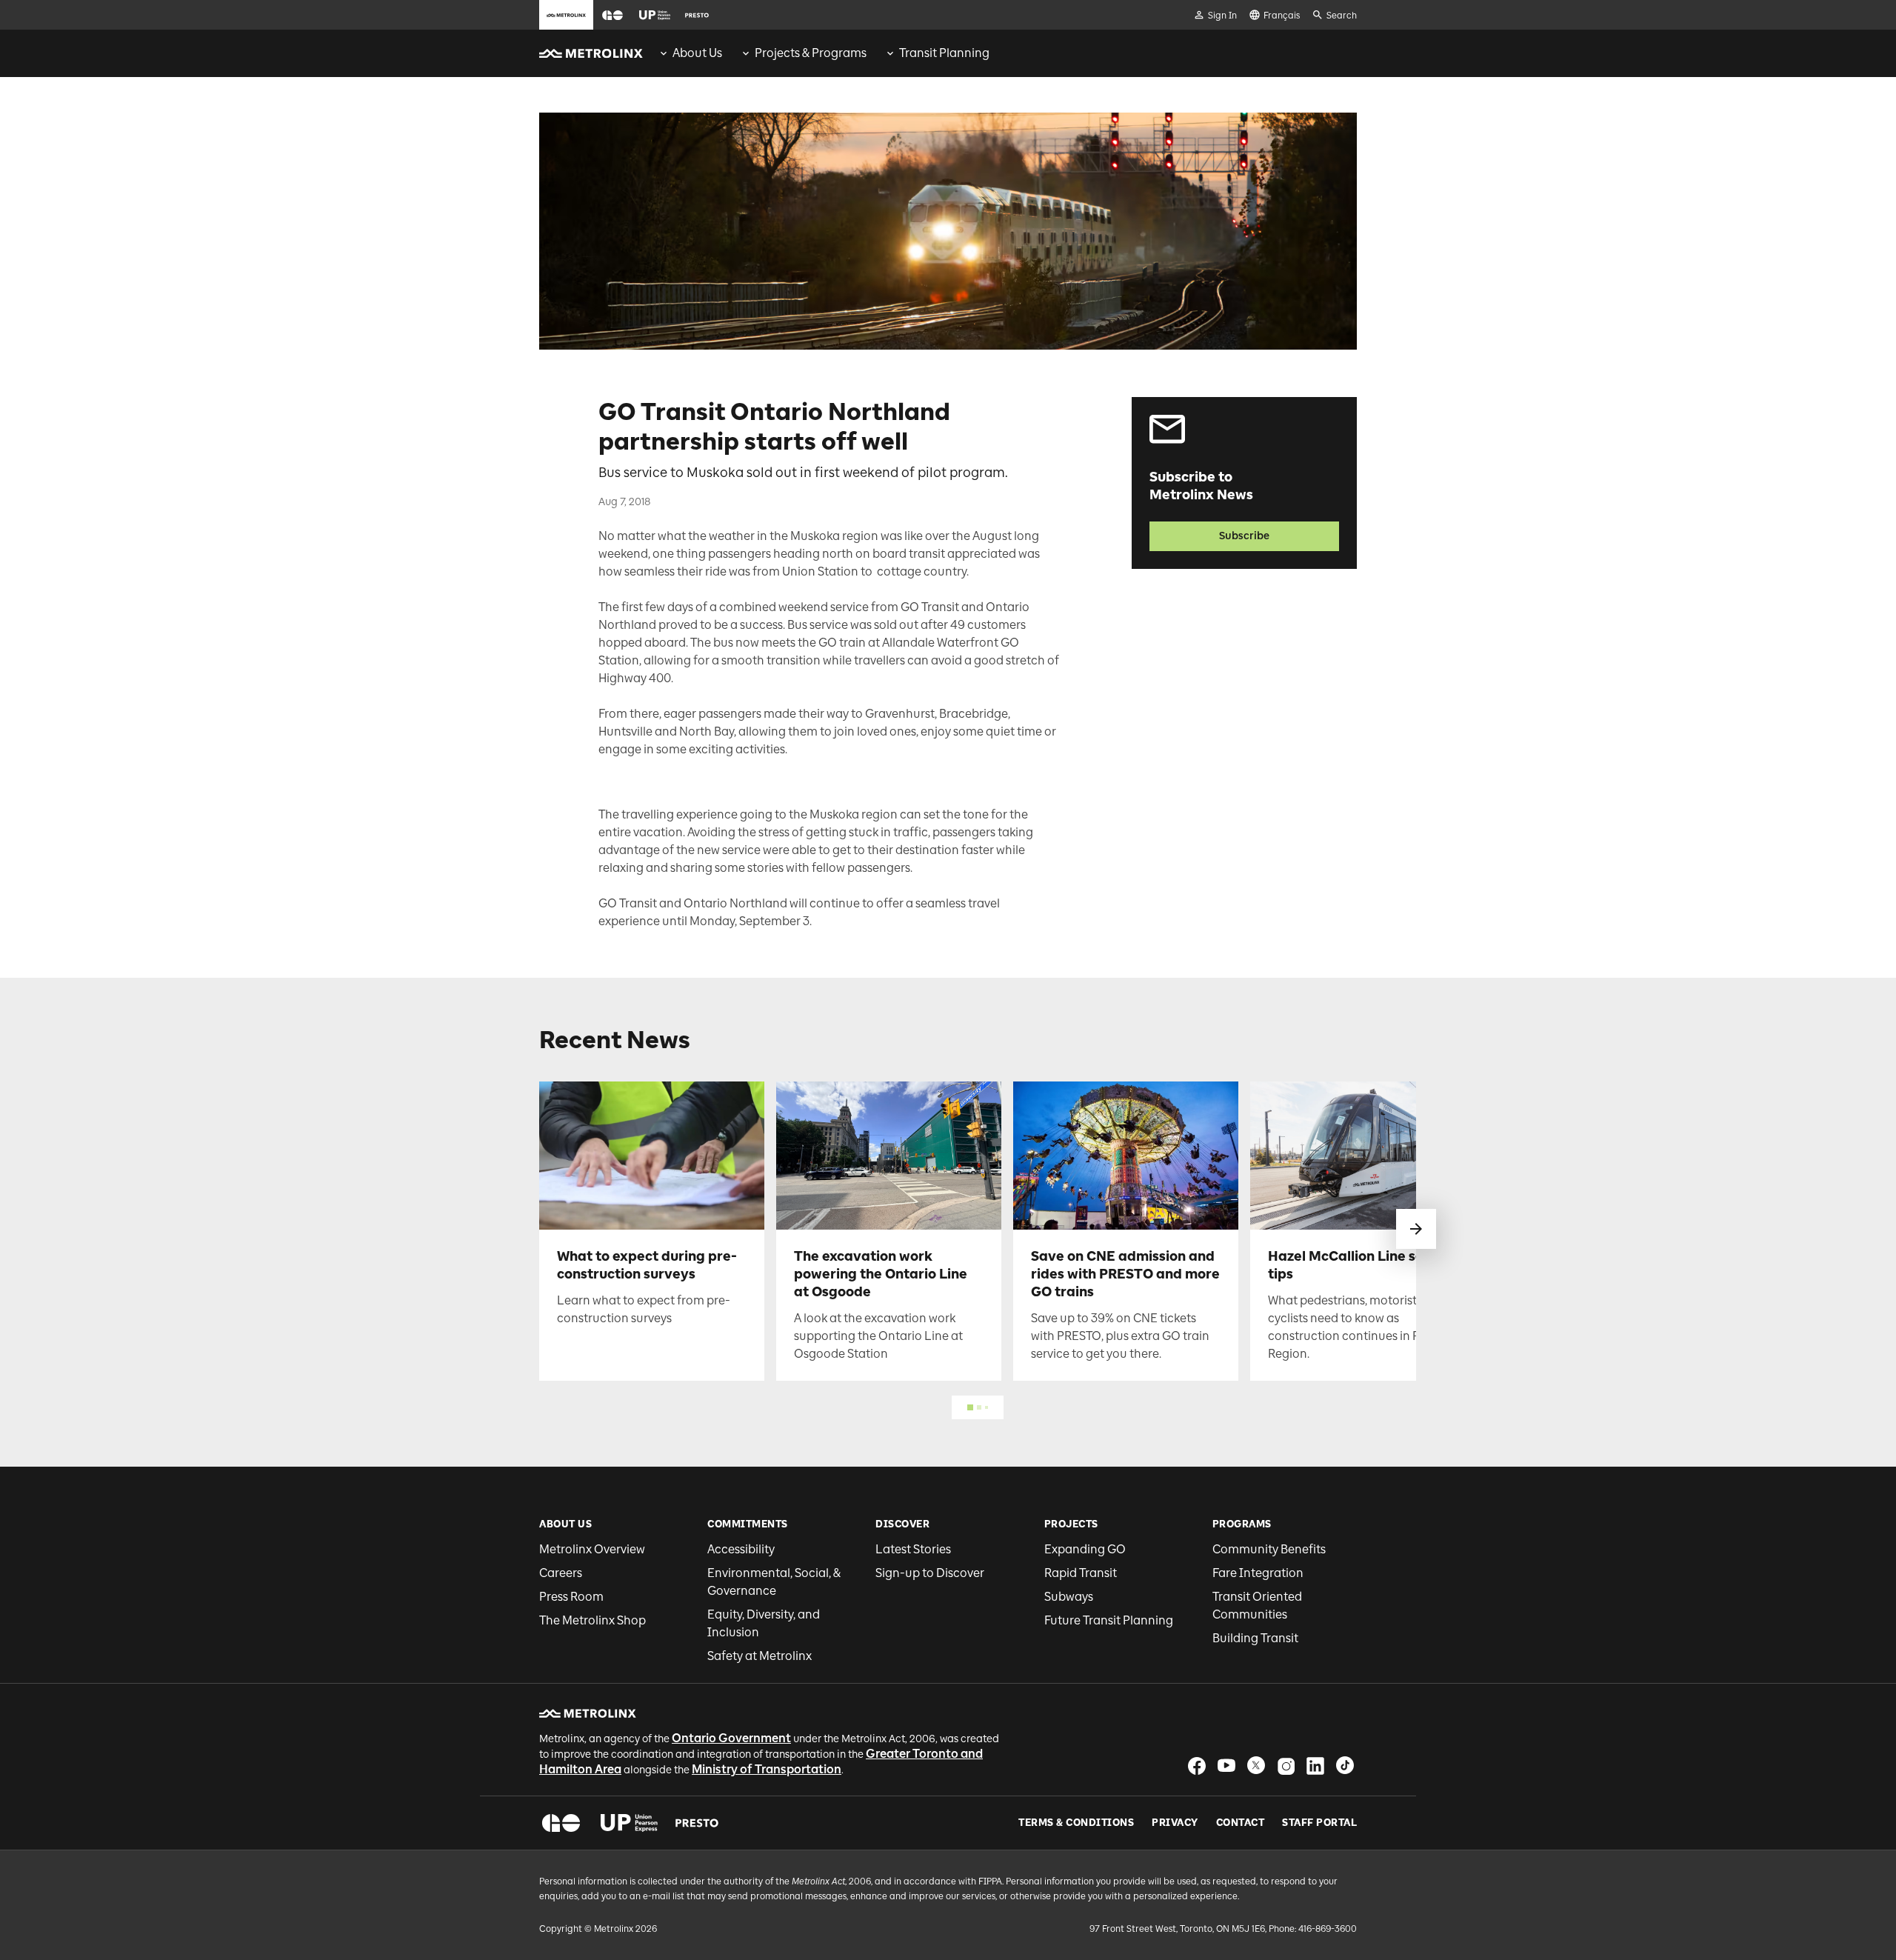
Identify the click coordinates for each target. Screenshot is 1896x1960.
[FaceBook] (1197, 1766)
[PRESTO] (697, 1823)
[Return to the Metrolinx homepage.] (591, 53)
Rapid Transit (1081, 1573)
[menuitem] (690, 53)
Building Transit (1255, 1638)
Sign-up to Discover (930, 1573)
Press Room (571, 1597)
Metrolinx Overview (592, 1549)
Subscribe (1244, 536)
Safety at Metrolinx (760, 1656)
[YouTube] (1226, 1766)
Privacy (1175, 1823)
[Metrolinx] (588, 1713)
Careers (561, 1573)
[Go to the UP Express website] (655, 15)
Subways (1069, 1597)
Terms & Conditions (1076, 1823)
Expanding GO (1085, 1549)
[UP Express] (629, 1823)
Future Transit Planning (1109, 1620)
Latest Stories (913, 1549)
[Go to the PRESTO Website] (697, 15)
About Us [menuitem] (697, 53)
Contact (1241, 1823)
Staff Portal (1319, 1823)
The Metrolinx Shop (592, 1620)
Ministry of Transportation (767, 1769)
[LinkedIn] (1315, 1766)
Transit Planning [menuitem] (944, 53)
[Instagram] (1286, 1766)
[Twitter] (1256, 1766)
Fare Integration (1258, 1573)
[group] (690, 53)
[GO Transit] (561, 1823)
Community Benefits (1269, 1549)
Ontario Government (731, 1738)
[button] (612, 15)
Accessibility (741, 1549)
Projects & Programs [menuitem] (811, 53)
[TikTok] (1345, 1766)
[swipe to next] (1416, 1229)
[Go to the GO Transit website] (612, 15)
